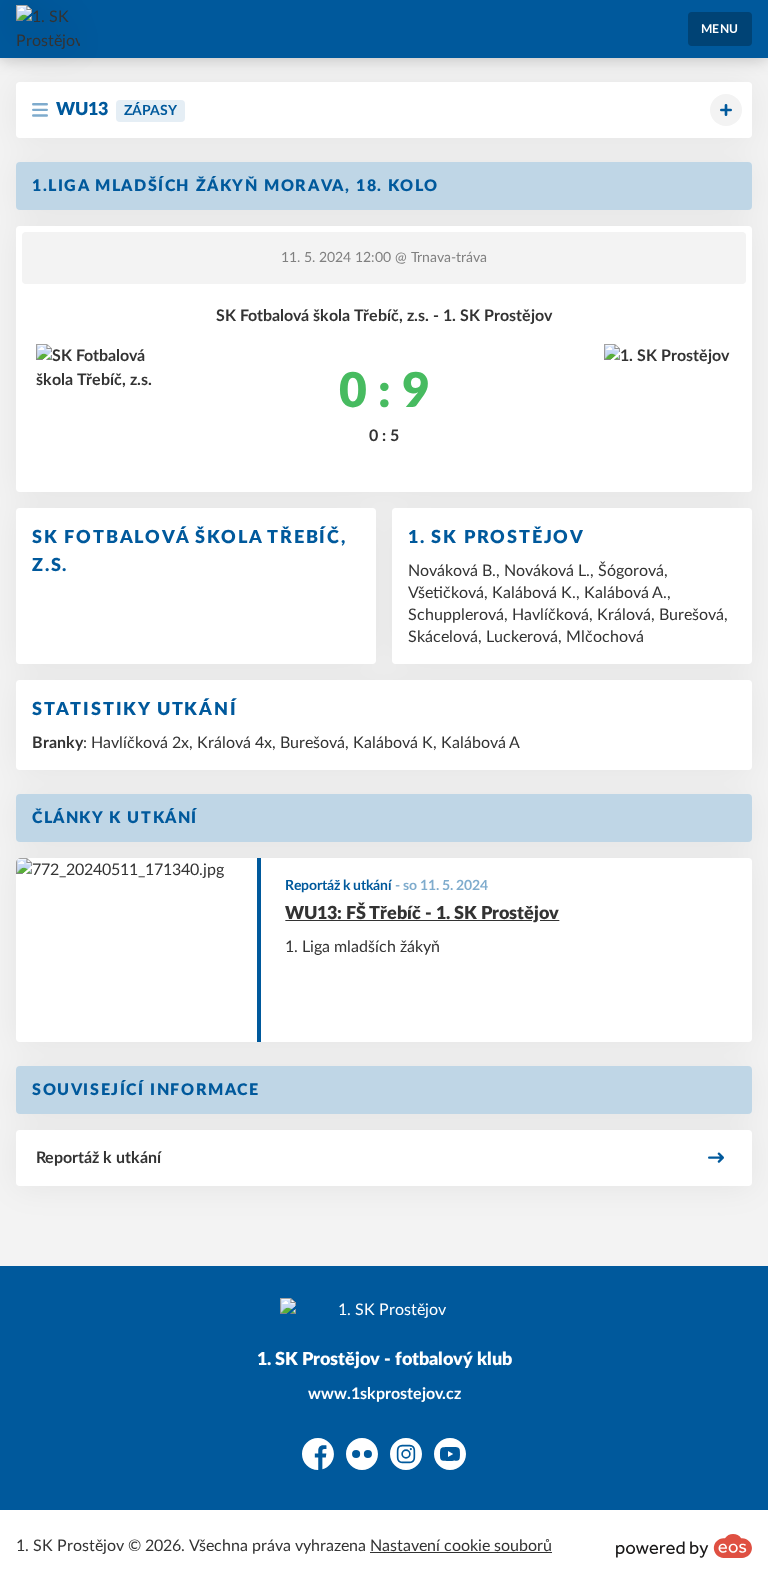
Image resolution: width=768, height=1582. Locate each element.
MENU (720, 29)
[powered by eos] (684, 1546)
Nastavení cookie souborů (461, 1546)
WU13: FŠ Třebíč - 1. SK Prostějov (422, 914)
